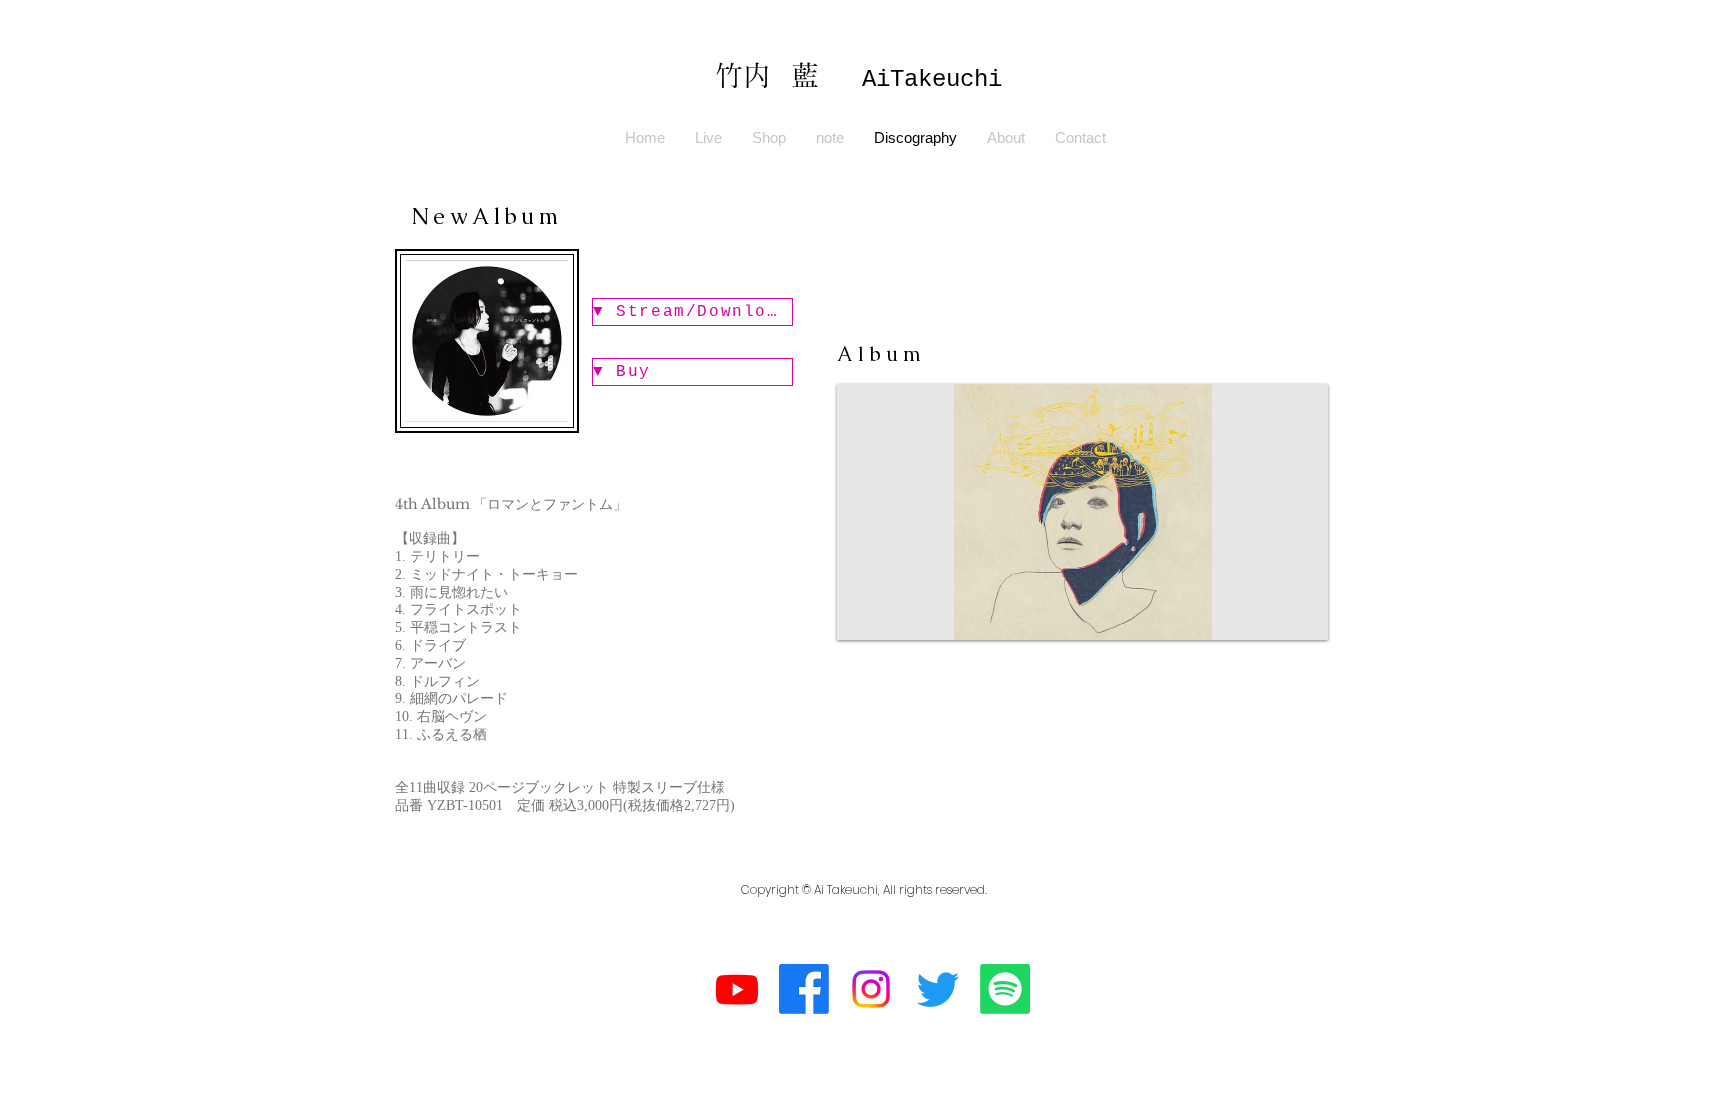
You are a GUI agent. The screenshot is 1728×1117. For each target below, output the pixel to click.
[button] (1082, 512)
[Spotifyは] (1005, 989)
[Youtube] (737, 989)
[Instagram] (871, 989)
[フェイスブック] (804, 989)
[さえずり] (938, 989)
